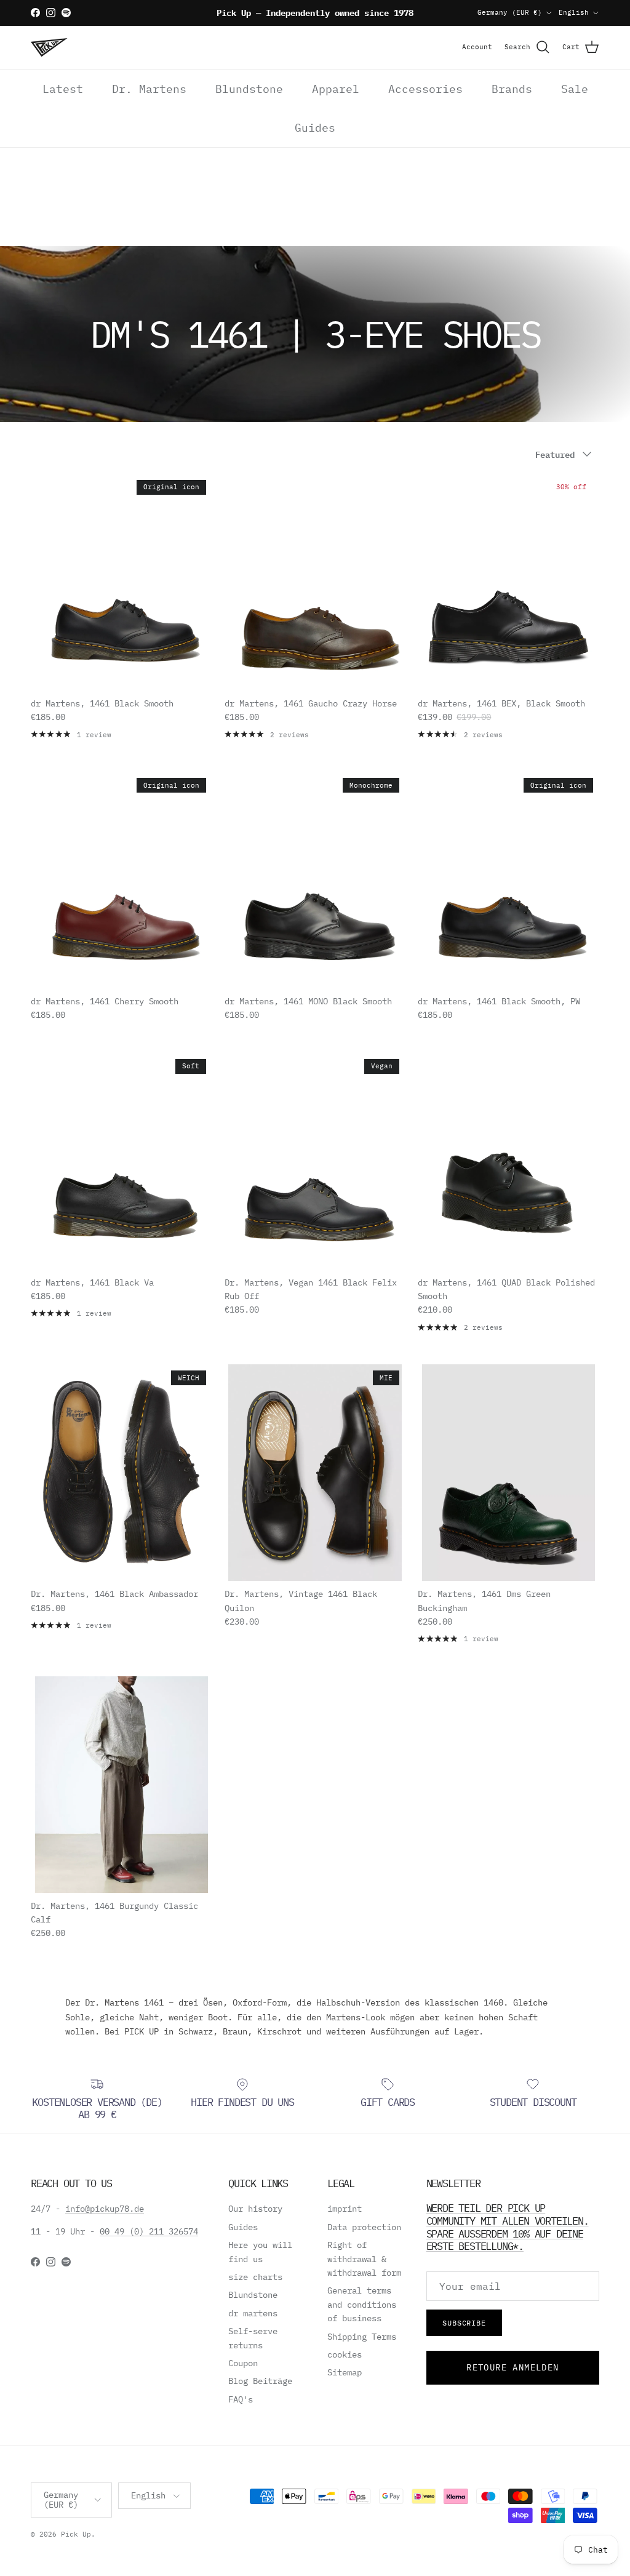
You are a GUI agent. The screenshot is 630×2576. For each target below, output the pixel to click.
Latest (63, 89)
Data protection (364, 2227)
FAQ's (241, 2399)
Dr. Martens (149, 89)
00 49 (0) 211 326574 (149, 2231)
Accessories (425, 89)
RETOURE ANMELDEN (512, 2367)
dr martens (253, 2313)
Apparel (336, 89)
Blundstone (249, 89)
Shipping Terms (362, 2337)
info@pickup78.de (105, 2209)
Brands (512, 89)
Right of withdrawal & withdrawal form (364, 2259)
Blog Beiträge (260, 2381)
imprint (345, 2209)
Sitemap (345, 2372)
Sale (575, 89)
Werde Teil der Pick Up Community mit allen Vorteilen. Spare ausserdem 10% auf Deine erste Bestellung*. (508, 2227)
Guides (315, 128)
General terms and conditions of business (362, 2304)
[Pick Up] (49, 47)
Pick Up (76, 2534)
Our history (255, 2209)
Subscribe (465, 2323)
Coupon (243, 2363)
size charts (255, 2277)
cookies (345, 2354)
